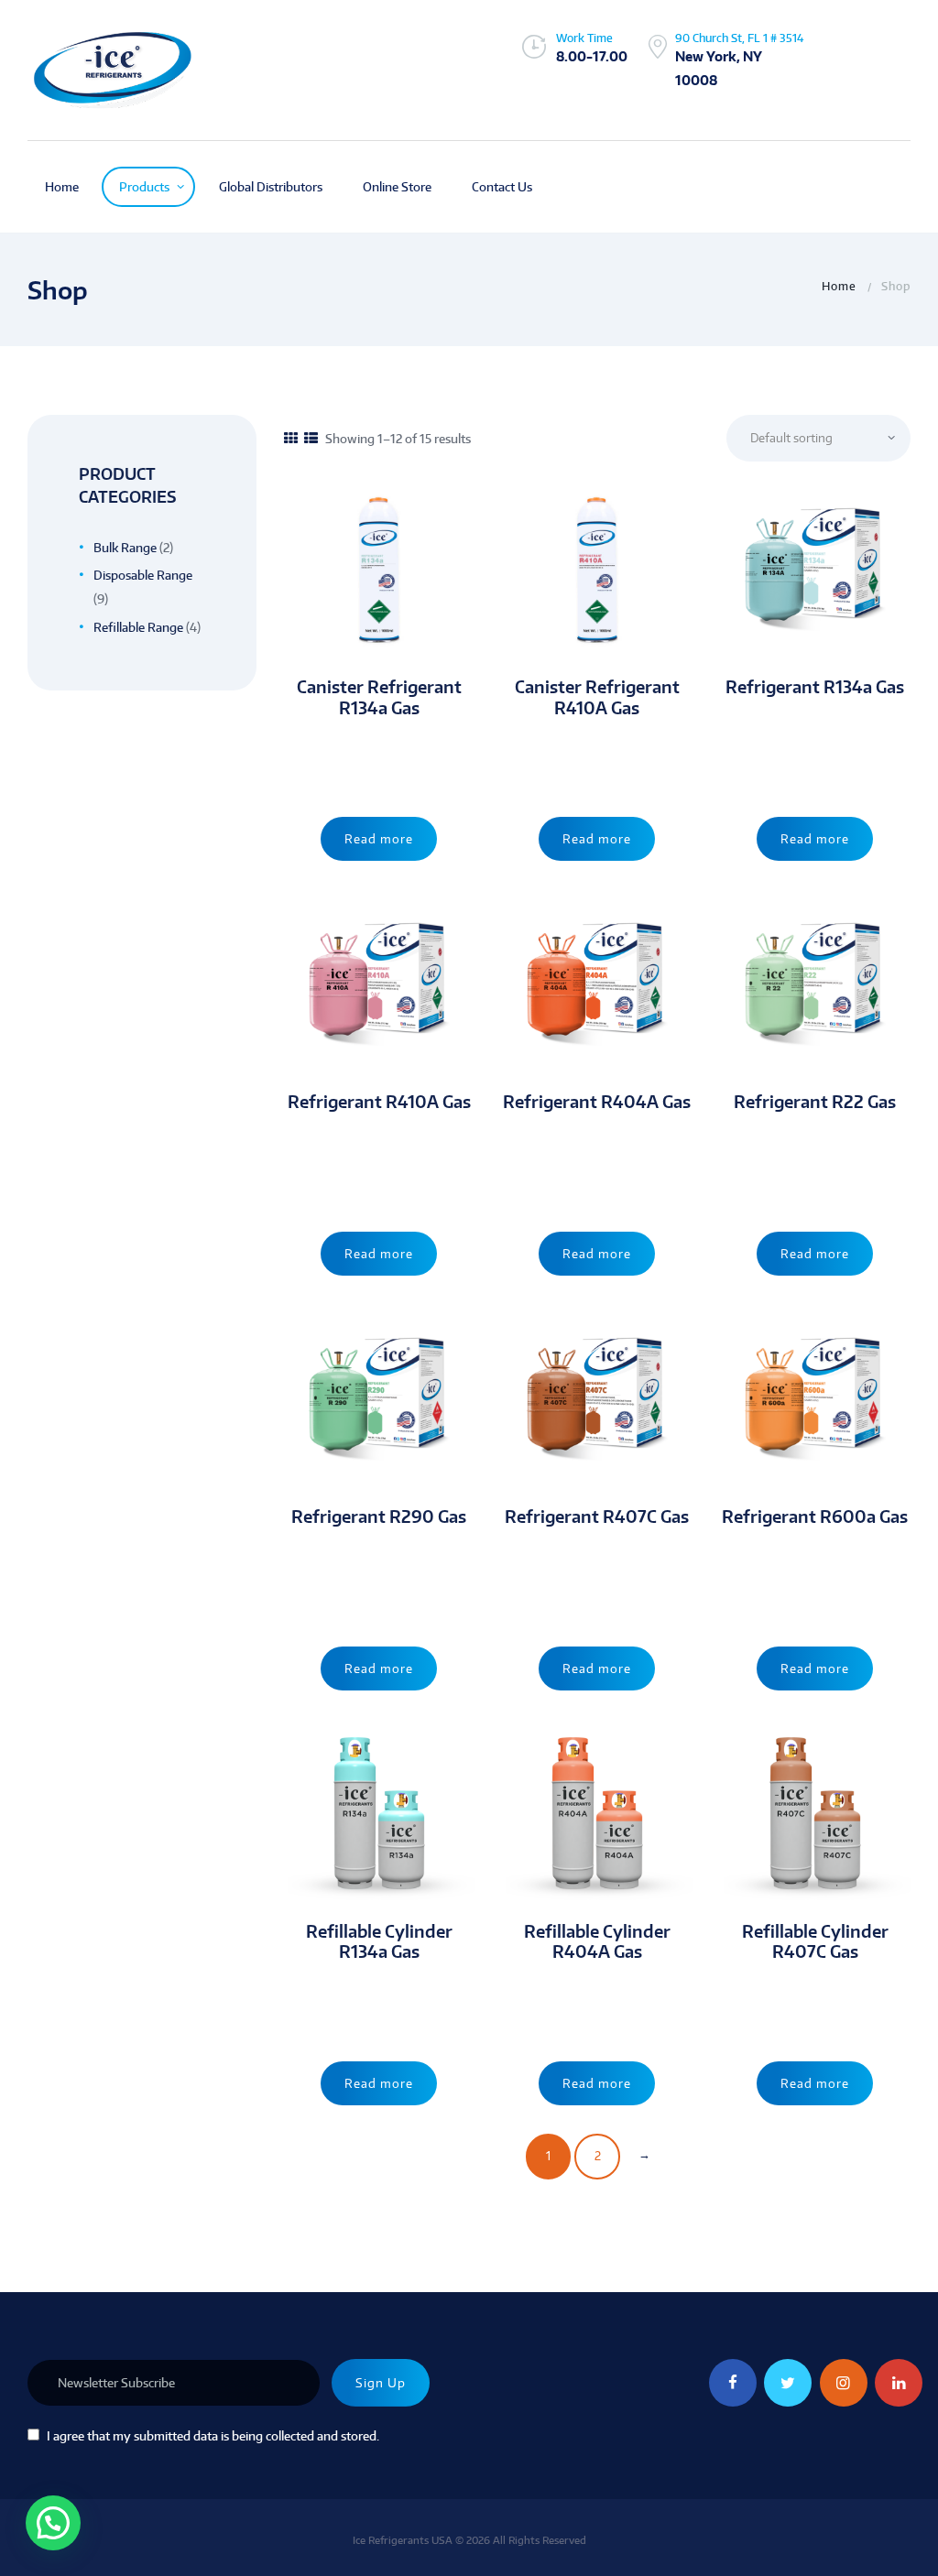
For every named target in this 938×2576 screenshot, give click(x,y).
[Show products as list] (311, 438)
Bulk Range (125, 548)
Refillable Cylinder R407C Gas (815, 1942)
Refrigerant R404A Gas (597, 1102)
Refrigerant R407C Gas (597, 1516)
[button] (53, 2523)
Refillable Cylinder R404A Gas (597, 1942)
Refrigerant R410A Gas (379, 1102)
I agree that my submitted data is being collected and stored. (213, 2436)
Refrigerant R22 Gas (815, 1102)
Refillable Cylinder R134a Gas (379, 1942)
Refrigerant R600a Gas (815, 1516)
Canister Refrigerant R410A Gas (597, 697)
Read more (379, 839)
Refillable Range (138, 627)
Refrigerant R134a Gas (815, 687)
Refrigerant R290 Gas (379, 1516)
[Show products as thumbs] (291, 438)
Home (839, 286)
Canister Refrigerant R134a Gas (379, 697)
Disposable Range (143, 575)
